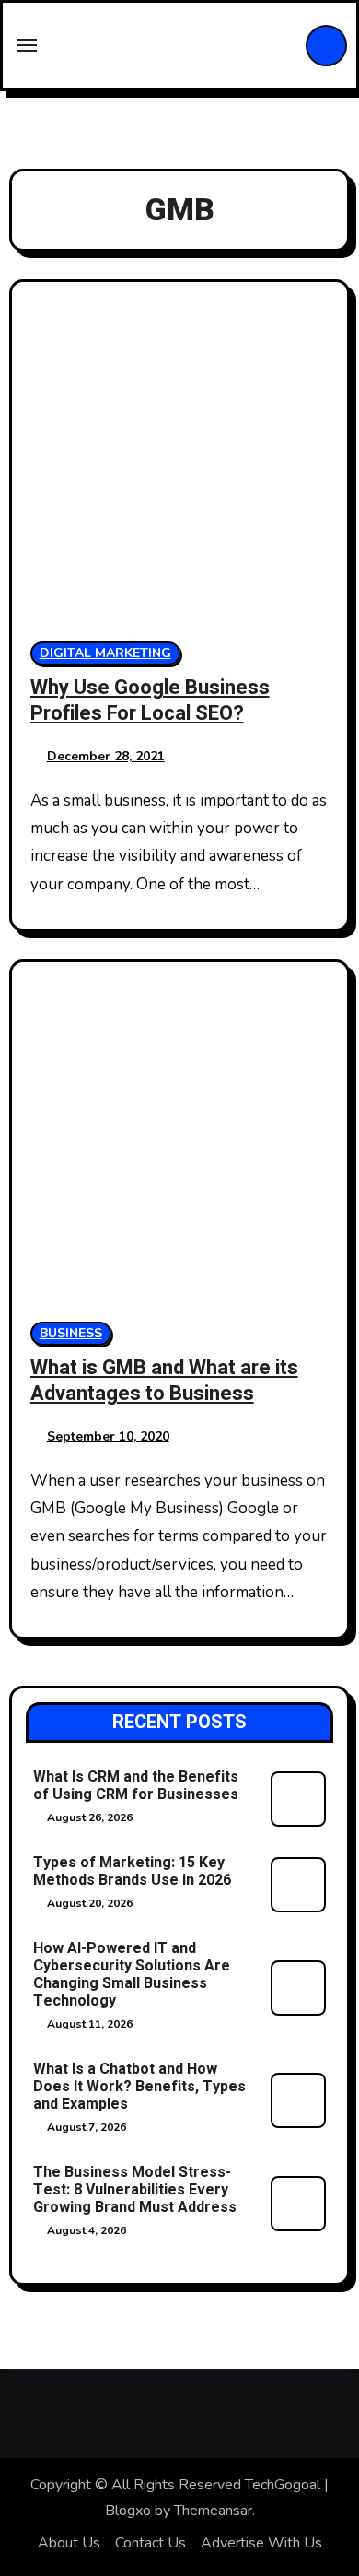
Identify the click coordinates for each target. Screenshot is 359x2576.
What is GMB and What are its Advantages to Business (164, 1381)
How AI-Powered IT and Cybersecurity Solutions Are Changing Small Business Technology (132, 1975)
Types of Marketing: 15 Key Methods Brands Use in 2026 (132, 1871)
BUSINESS (71, 1333)
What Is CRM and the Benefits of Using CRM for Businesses (136, 1786)
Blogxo (128, 2511)
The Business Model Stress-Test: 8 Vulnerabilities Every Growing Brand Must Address (135, 2190)
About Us (69, 2543)
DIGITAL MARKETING (105, 653)
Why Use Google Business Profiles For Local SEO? (150, 701)
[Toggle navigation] (27, 45)
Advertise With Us (261, 2543)
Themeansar (213, 2511)
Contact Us (151, 2543)
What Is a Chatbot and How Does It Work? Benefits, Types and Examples (139, 2087)
